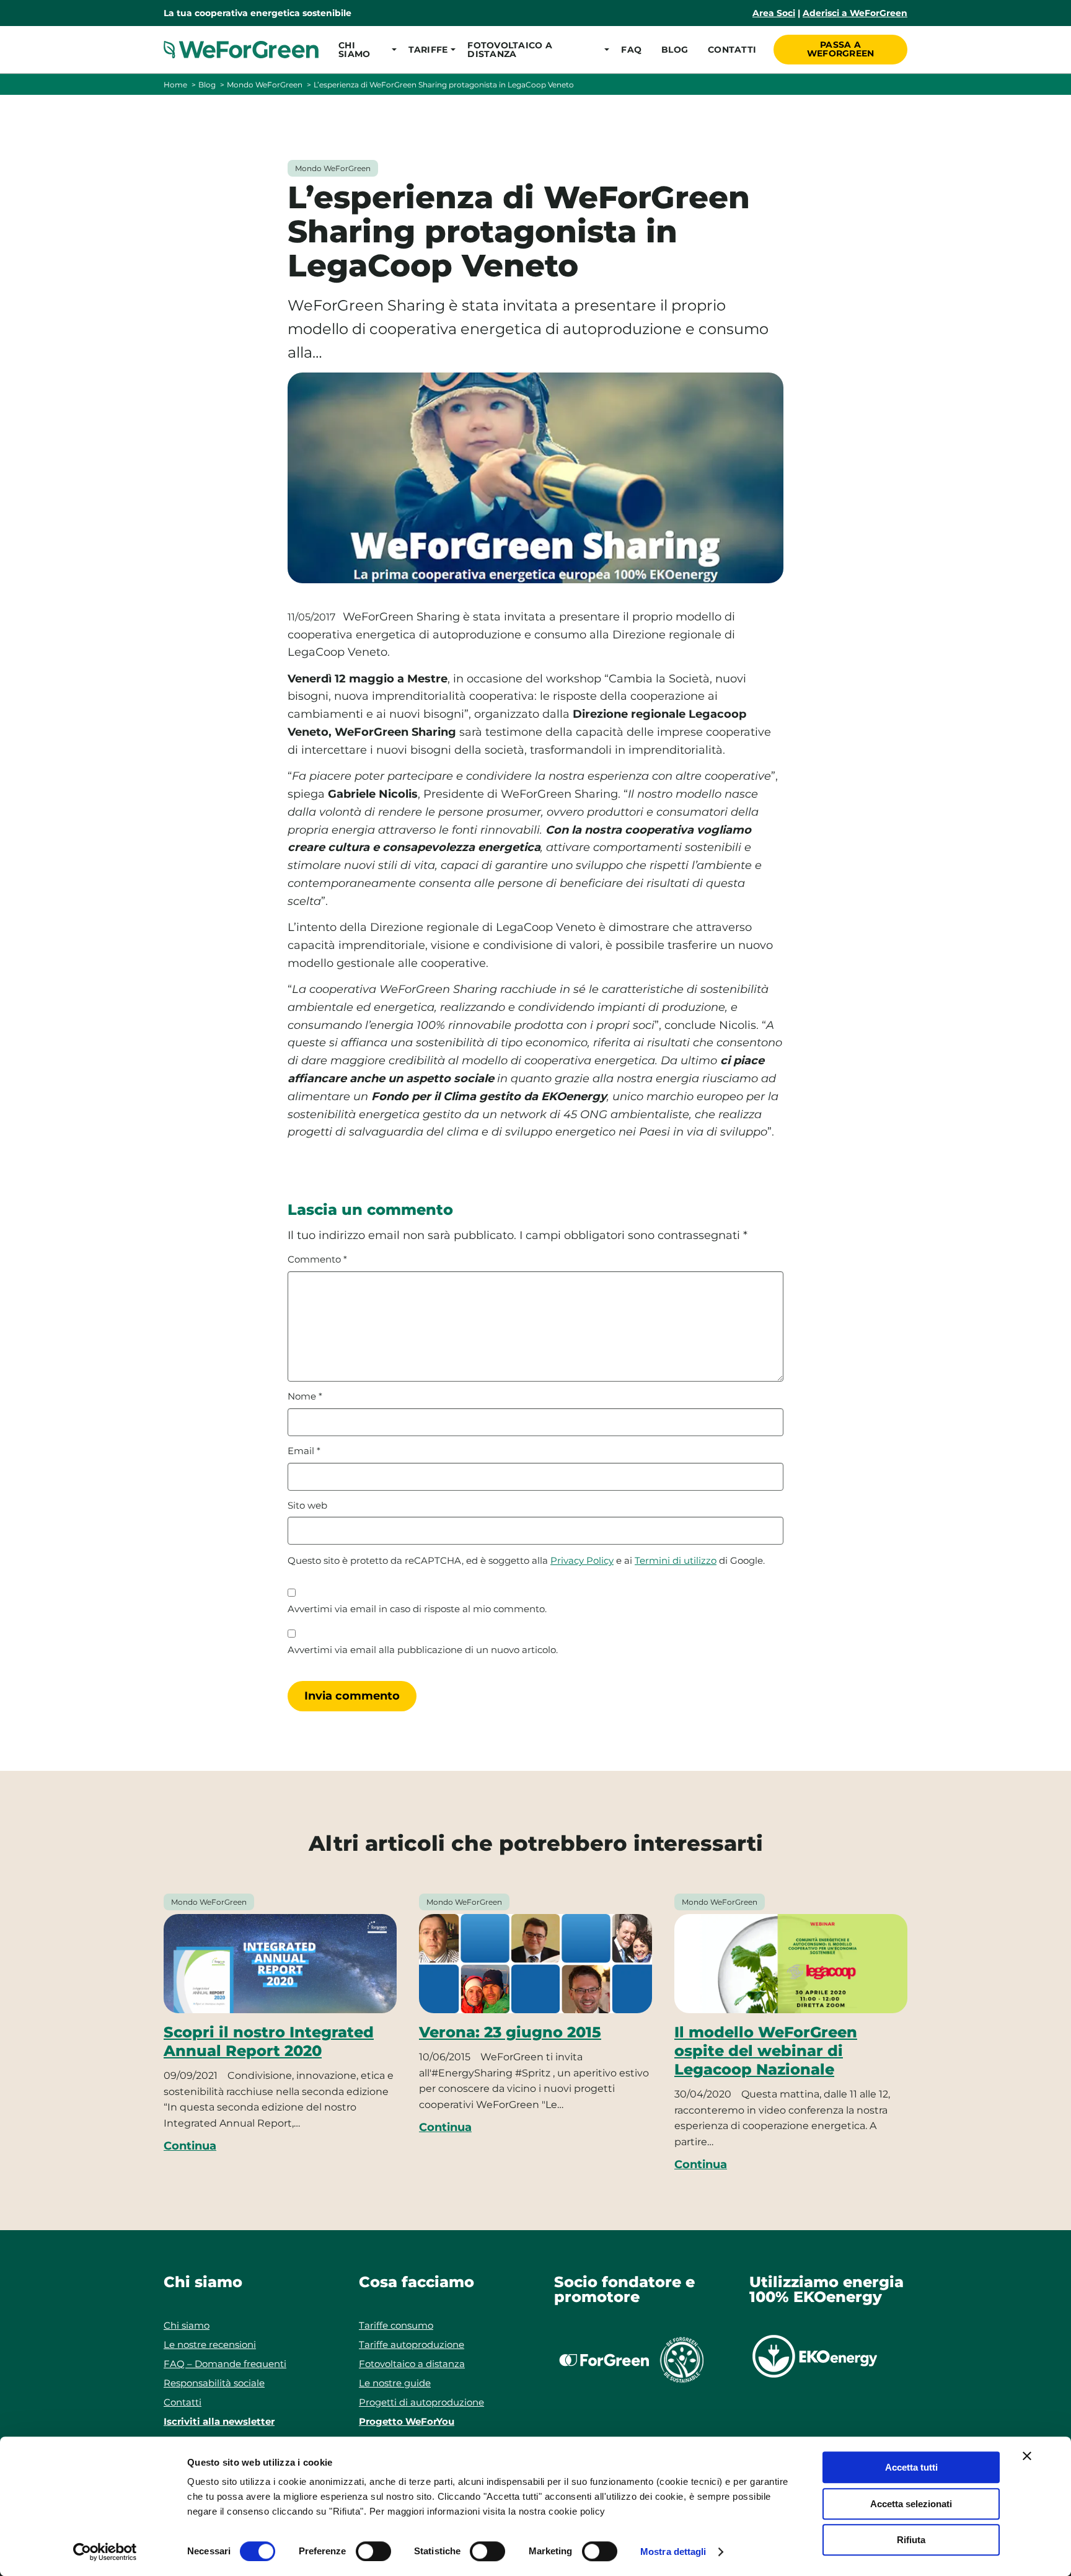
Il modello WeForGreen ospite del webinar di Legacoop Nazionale (766, 2051)
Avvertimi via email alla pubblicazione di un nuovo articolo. (423, 1650)
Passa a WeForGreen (841, 49)
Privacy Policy (582, 1560)
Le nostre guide (395, 2383)
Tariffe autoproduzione (412, 2344)
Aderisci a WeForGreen (855, 13)
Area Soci (774, 13)
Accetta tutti (911, 2467)
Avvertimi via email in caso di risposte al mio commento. (417, 1609)
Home (175, 85)
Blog (675, 50)
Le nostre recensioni (210, 2344)
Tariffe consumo (396, 2325)
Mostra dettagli (673, 2552)
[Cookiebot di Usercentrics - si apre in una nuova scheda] (105, 2552)
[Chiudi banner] (1027, 2456)
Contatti (732, 50)
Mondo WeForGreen (265, 85)
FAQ (631, 50)
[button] (364, 50)
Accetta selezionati (911, 2504)
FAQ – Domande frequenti (225, 2364)
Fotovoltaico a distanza (412, 2364)
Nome (305, 1396)
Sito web (307, 1506)
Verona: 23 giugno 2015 (510, 2032)
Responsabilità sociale (214, 2383)
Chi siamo (187, 2325)
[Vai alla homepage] (241, 50)
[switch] (373, 2551)
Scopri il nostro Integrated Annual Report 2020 (269, 2041)
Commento (317, 1259)
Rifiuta (911, 2540)
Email (304, 1451)
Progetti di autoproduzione (421, 2402)
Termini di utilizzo (676, 1560)
